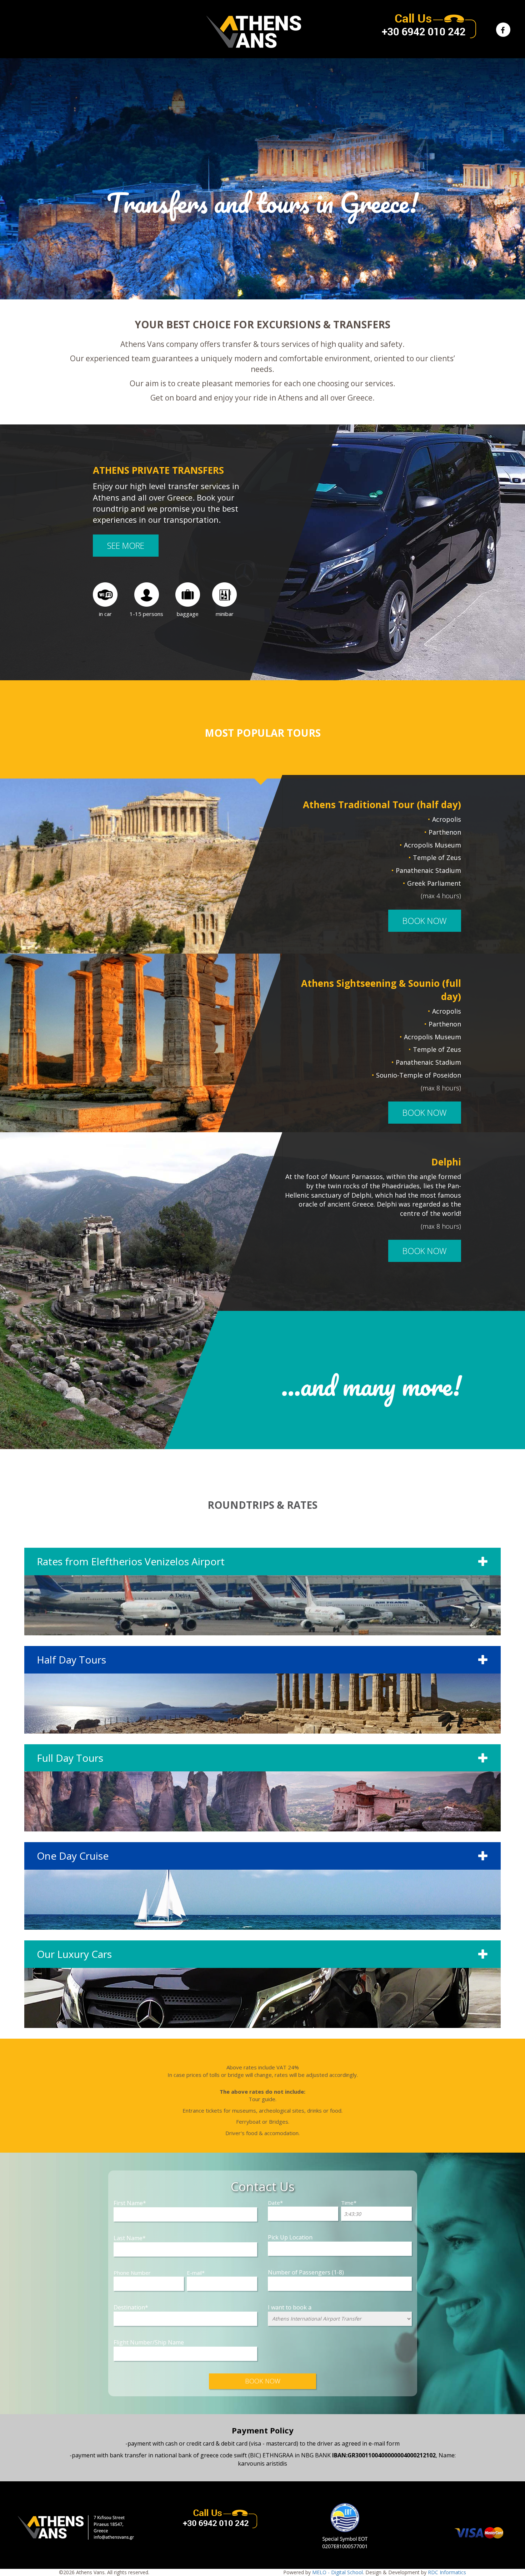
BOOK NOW (425, 921)
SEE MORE (126, 546)
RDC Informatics (447, 2572)
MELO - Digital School (337, 2572)
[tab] (262, 1592)
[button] (262, 1592)
